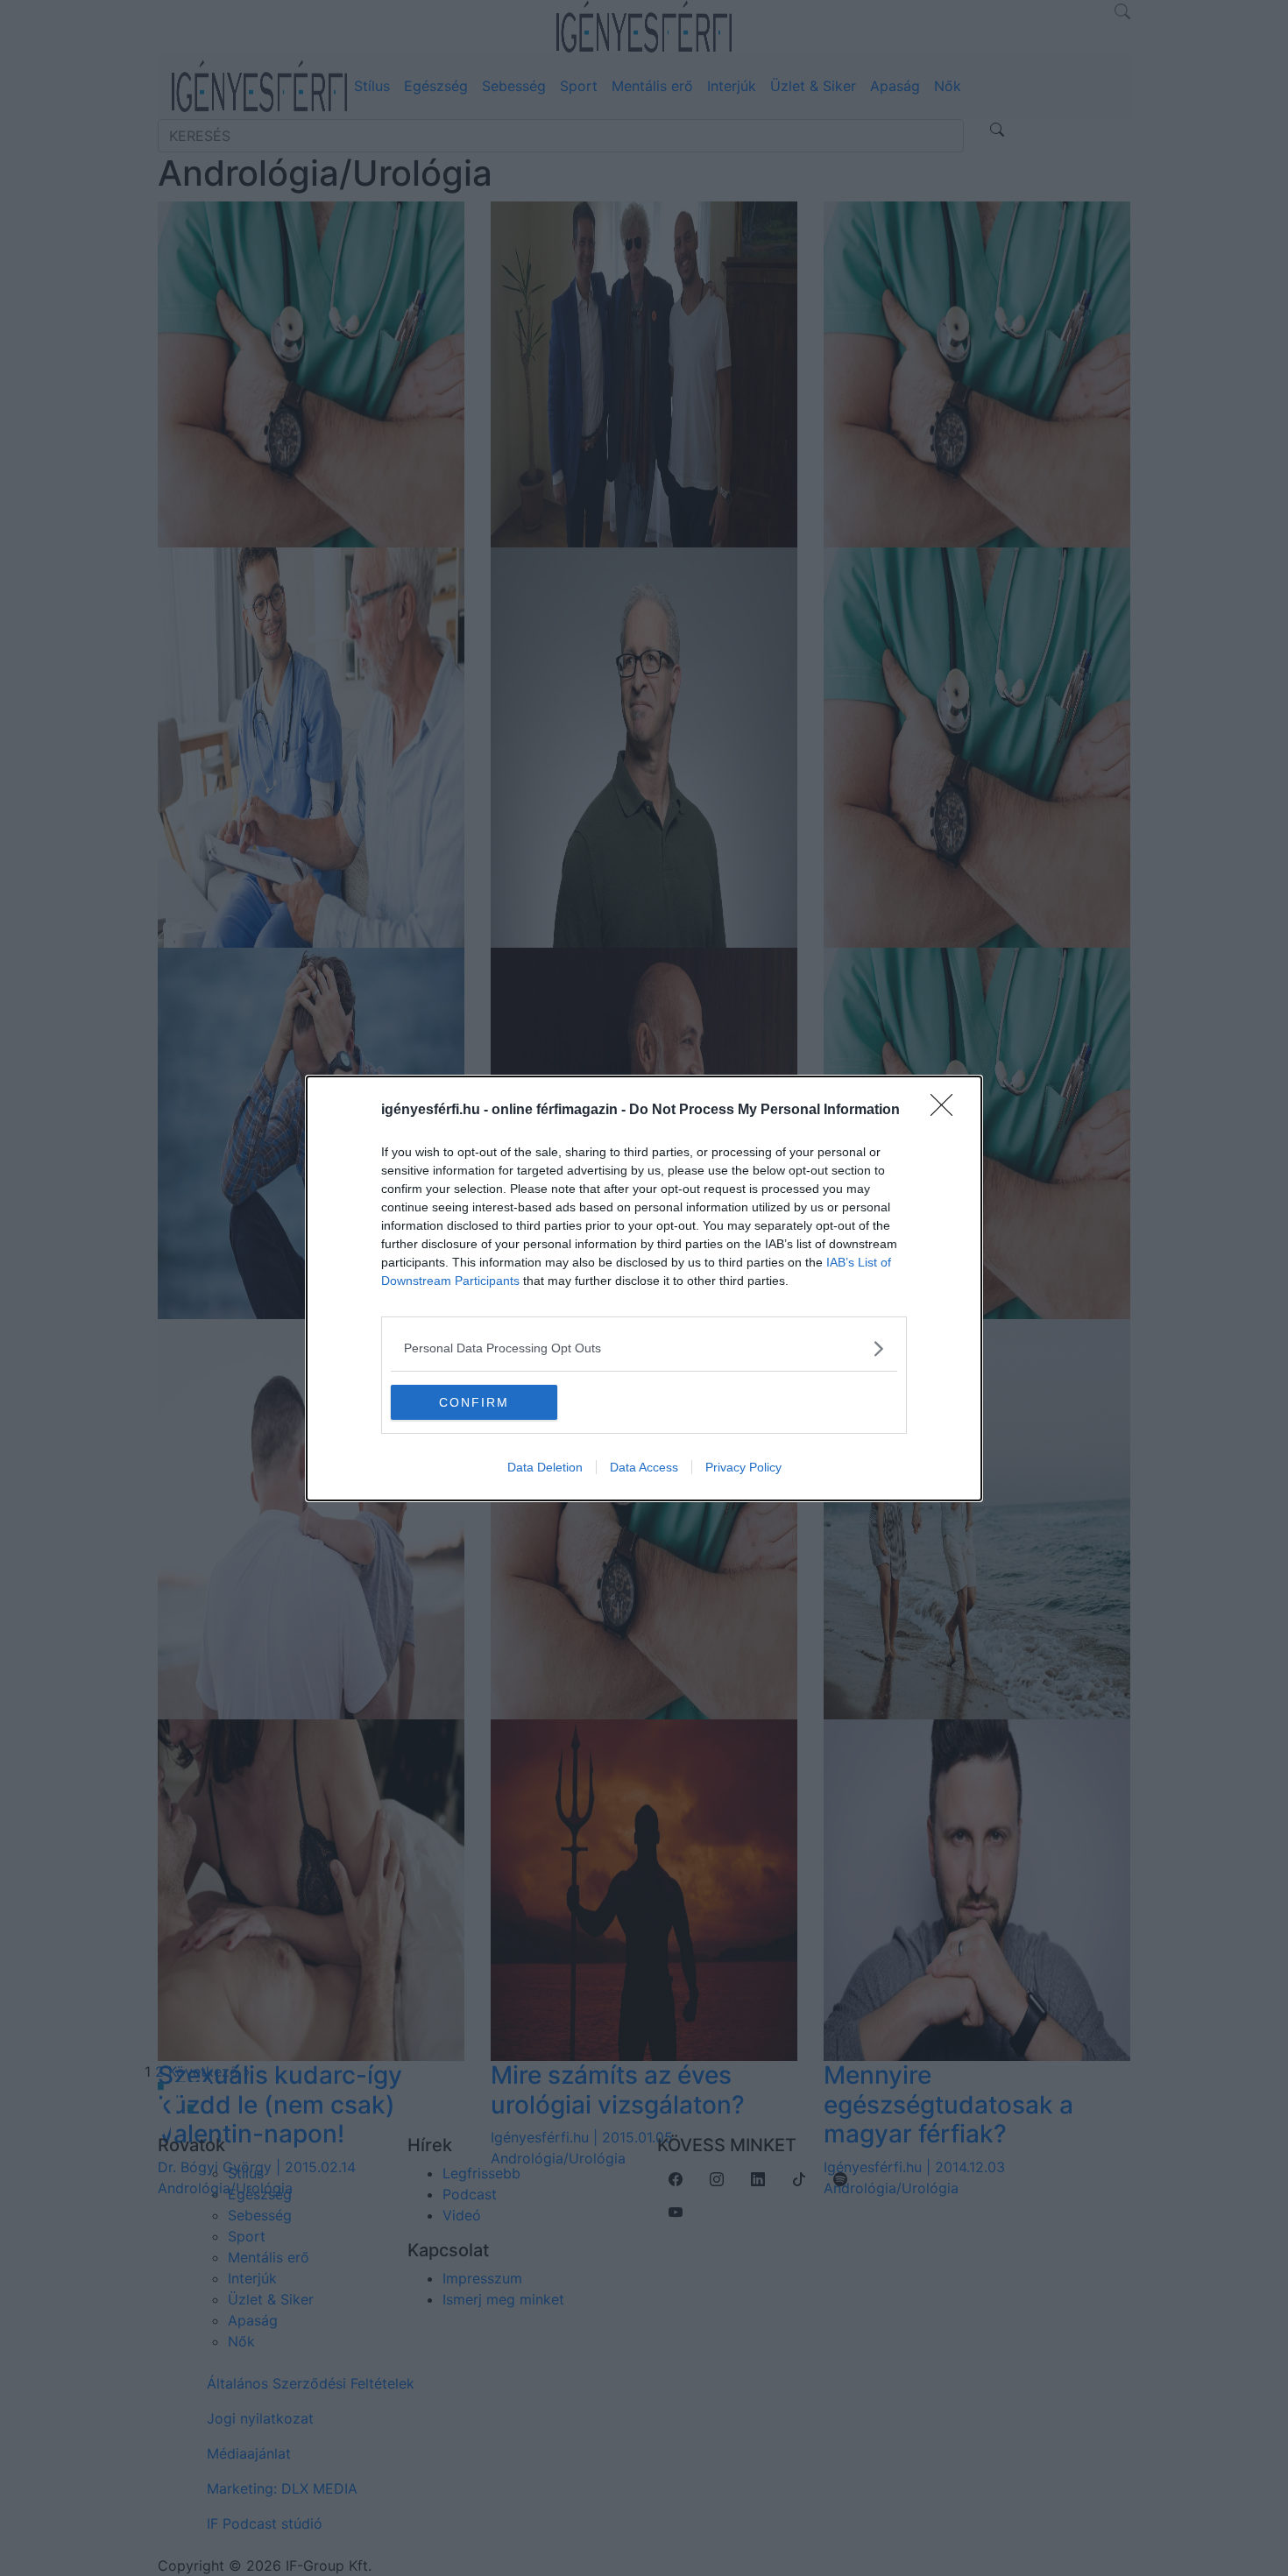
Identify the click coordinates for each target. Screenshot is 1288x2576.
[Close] (947, 1111)
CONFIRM (474, 1402)
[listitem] (644, 1348)
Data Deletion (545, 1467)
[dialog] (644, 1288)
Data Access (644, 1467)
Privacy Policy (743, 1467)
